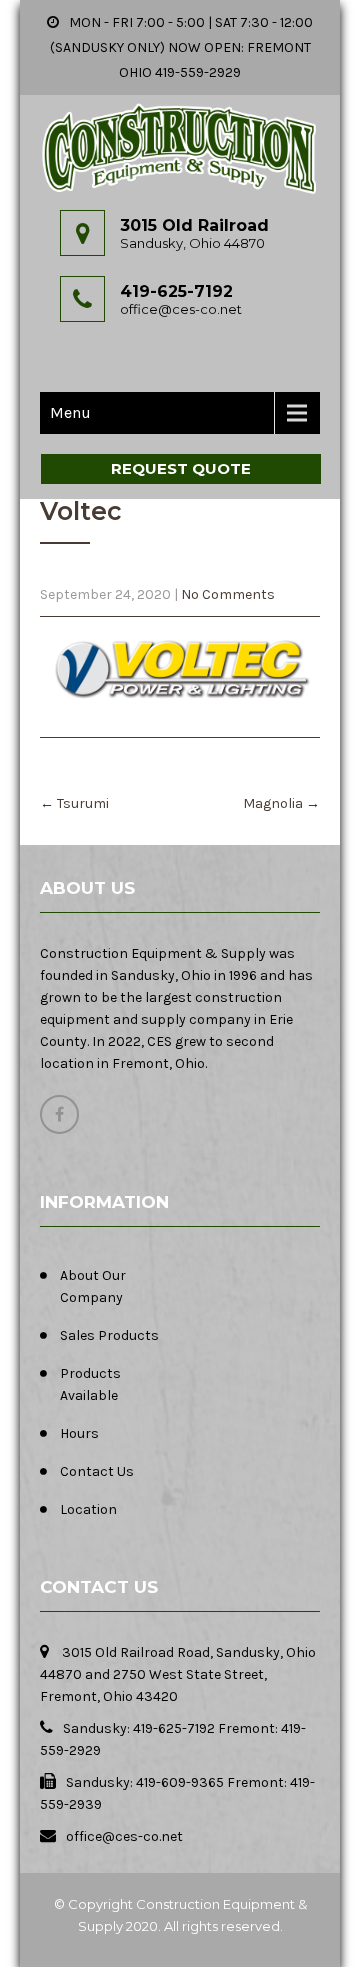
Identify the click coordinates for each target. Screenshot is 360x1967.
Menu (70, 412)
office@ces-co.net (181, 309)
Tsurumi (74, 803)
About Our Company (93, 1286)
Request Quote (181, 468)
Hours (79, 1433)
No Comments (228, 594)
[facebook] (59, 1114)
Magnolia (281, 803)
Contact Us (97, 1471)
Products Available (90, 1384)
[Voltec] (180, 667)
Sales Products (109, 1335)
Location (88, 1509)
